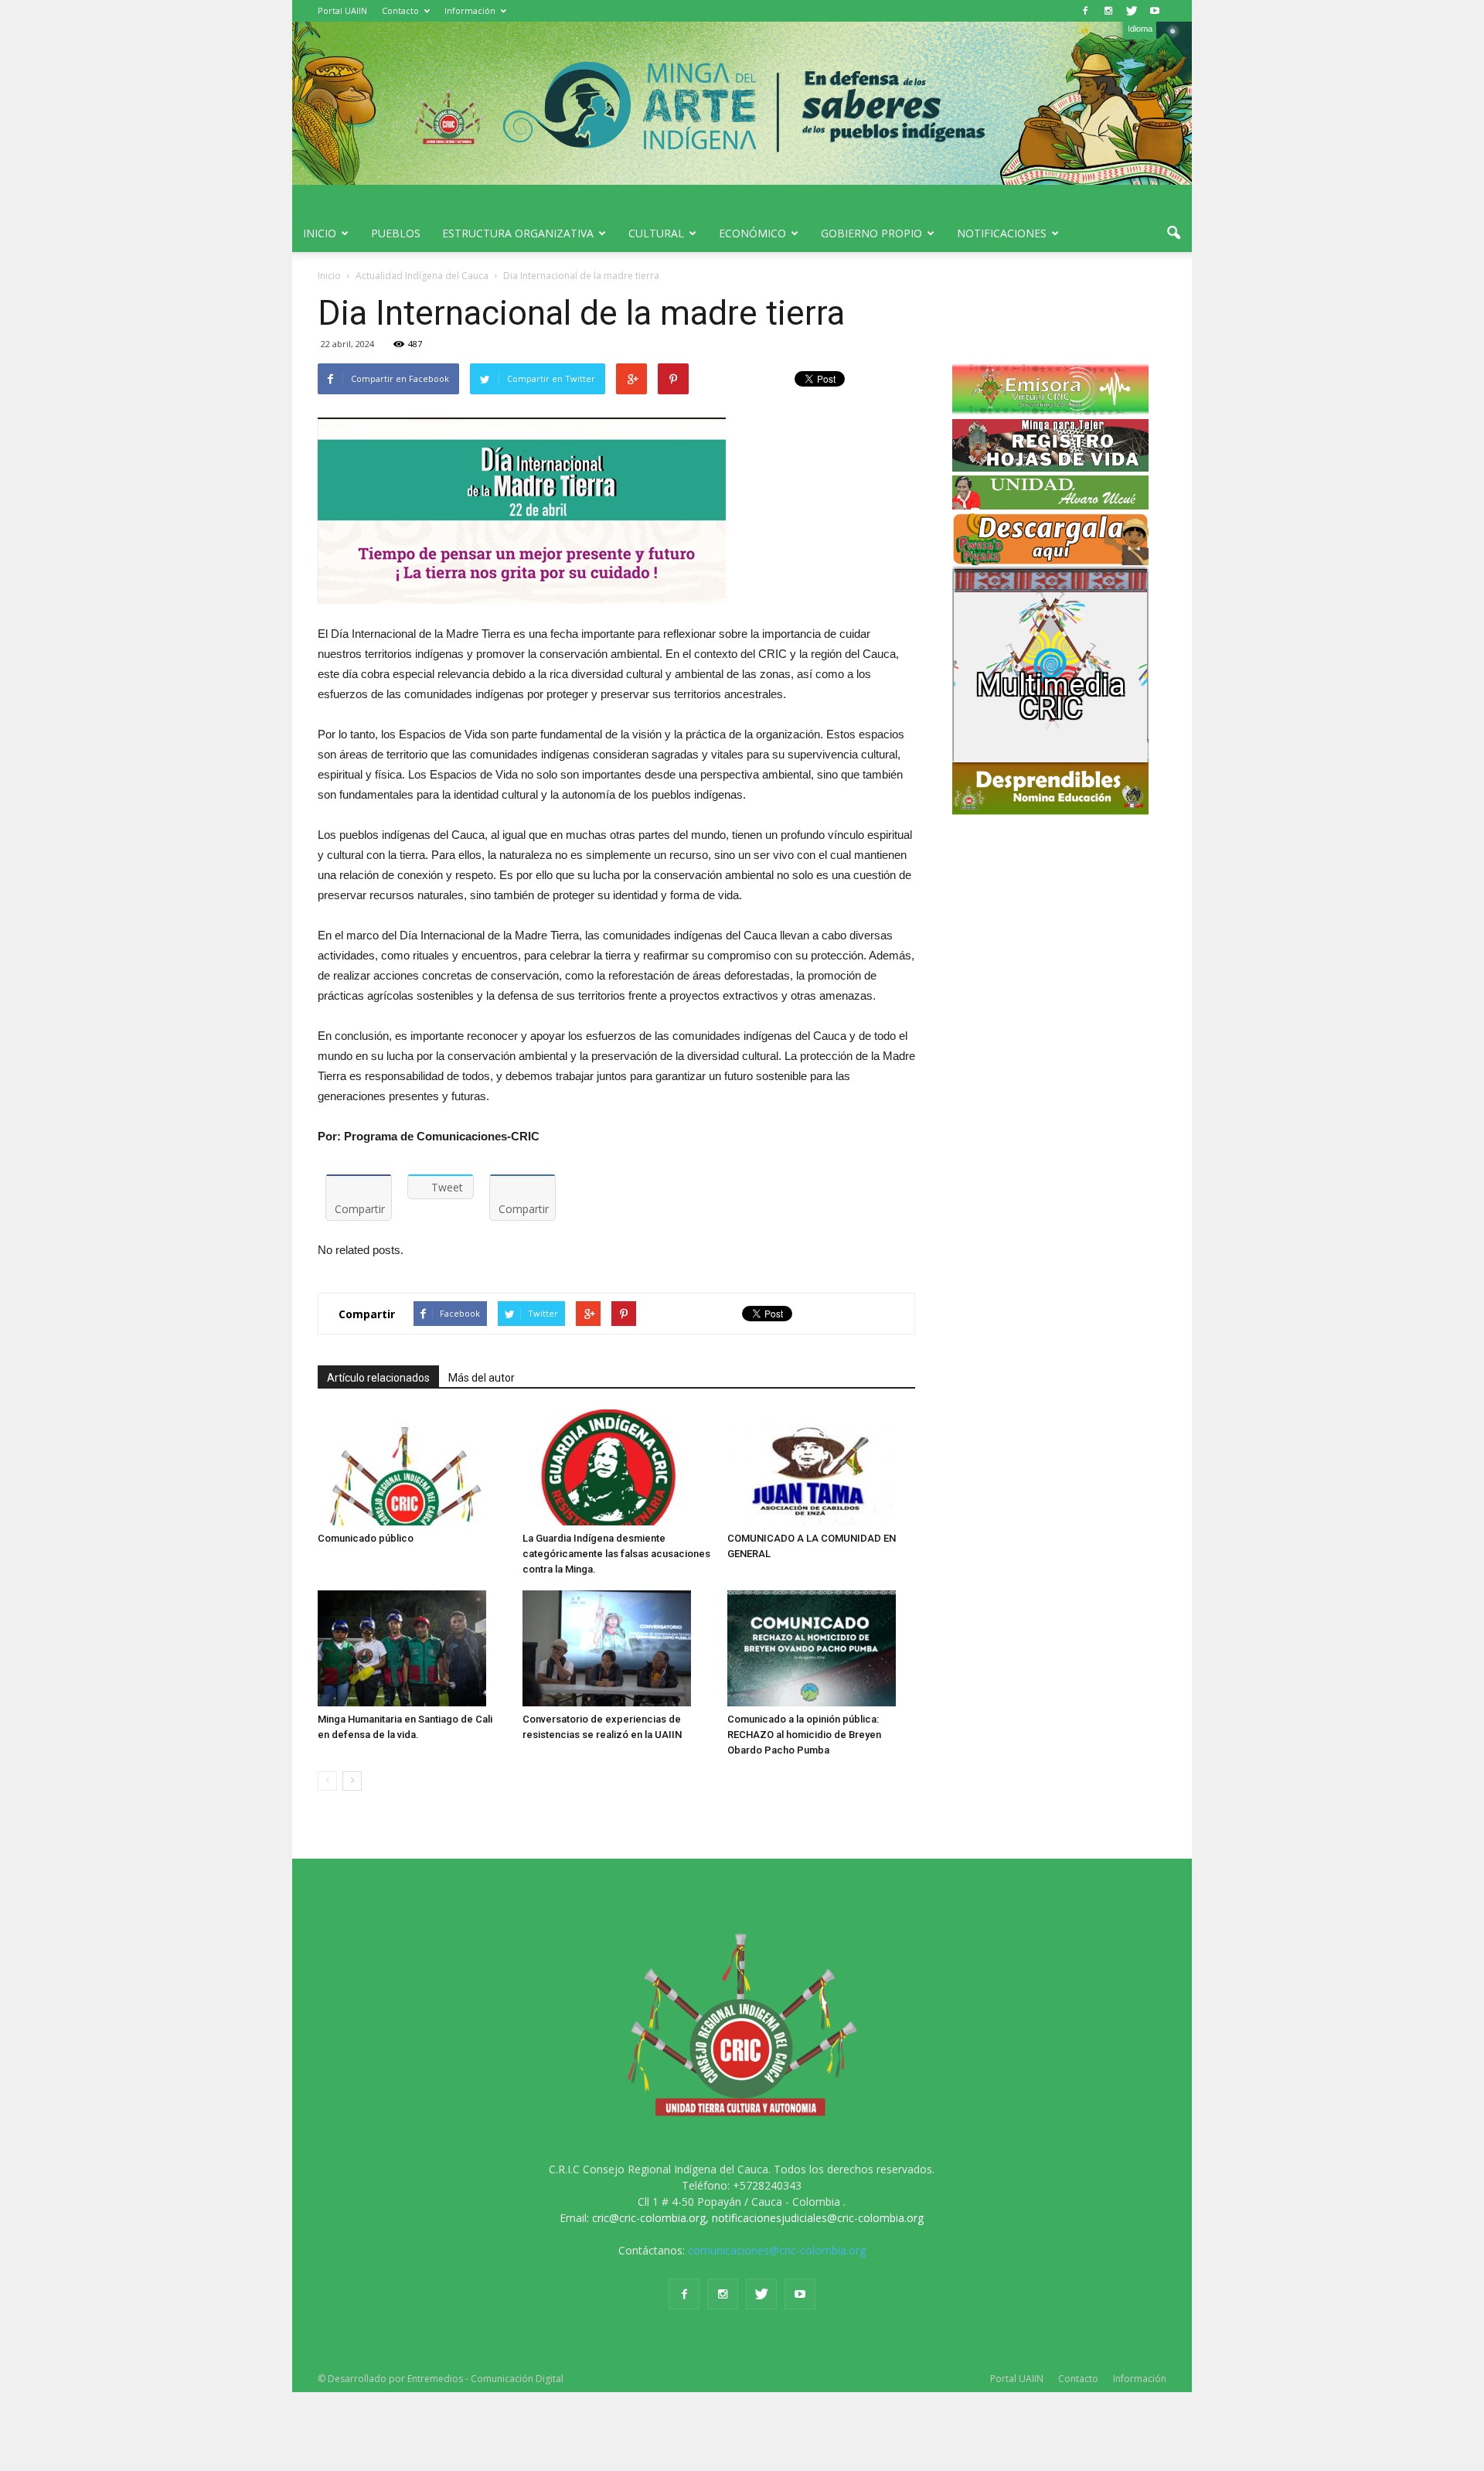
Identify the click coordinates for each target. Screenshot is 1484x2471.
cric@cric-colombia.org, (650, 2218)
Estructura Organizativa (518, 233)
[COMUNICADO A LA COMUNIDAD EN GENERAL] (822, 1467)
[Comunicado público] (412, 1467)
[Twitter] (1132, 11)
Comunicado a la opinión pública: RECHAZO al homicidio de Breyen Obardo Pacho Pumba (804, 1735)
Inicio (320, 233)
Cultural (656, 233)
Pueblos (396, 233)
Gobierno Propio (871, 233)
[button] (1173, 233)
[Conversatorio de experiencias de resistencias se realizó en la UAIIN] (617, 1648)
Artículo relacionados (378, 1378)
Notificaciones (1002, 233)
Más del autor (482, 1378)
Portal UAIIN (342, 10)
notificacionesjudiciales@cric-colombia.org (818, 2218)
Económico (752, 233)
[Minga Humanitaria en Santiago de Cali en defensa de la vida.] (412, 1648)
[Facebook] (1085, 11)
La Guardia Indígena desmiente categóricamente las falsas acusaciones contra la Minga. (616, 1554)
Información (470, 10)
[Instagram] (1108, 11)
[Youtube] (1155, 11)
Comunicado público (366, 1538)
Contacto (400, 10)
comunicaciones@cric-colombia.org (777, 2250)
